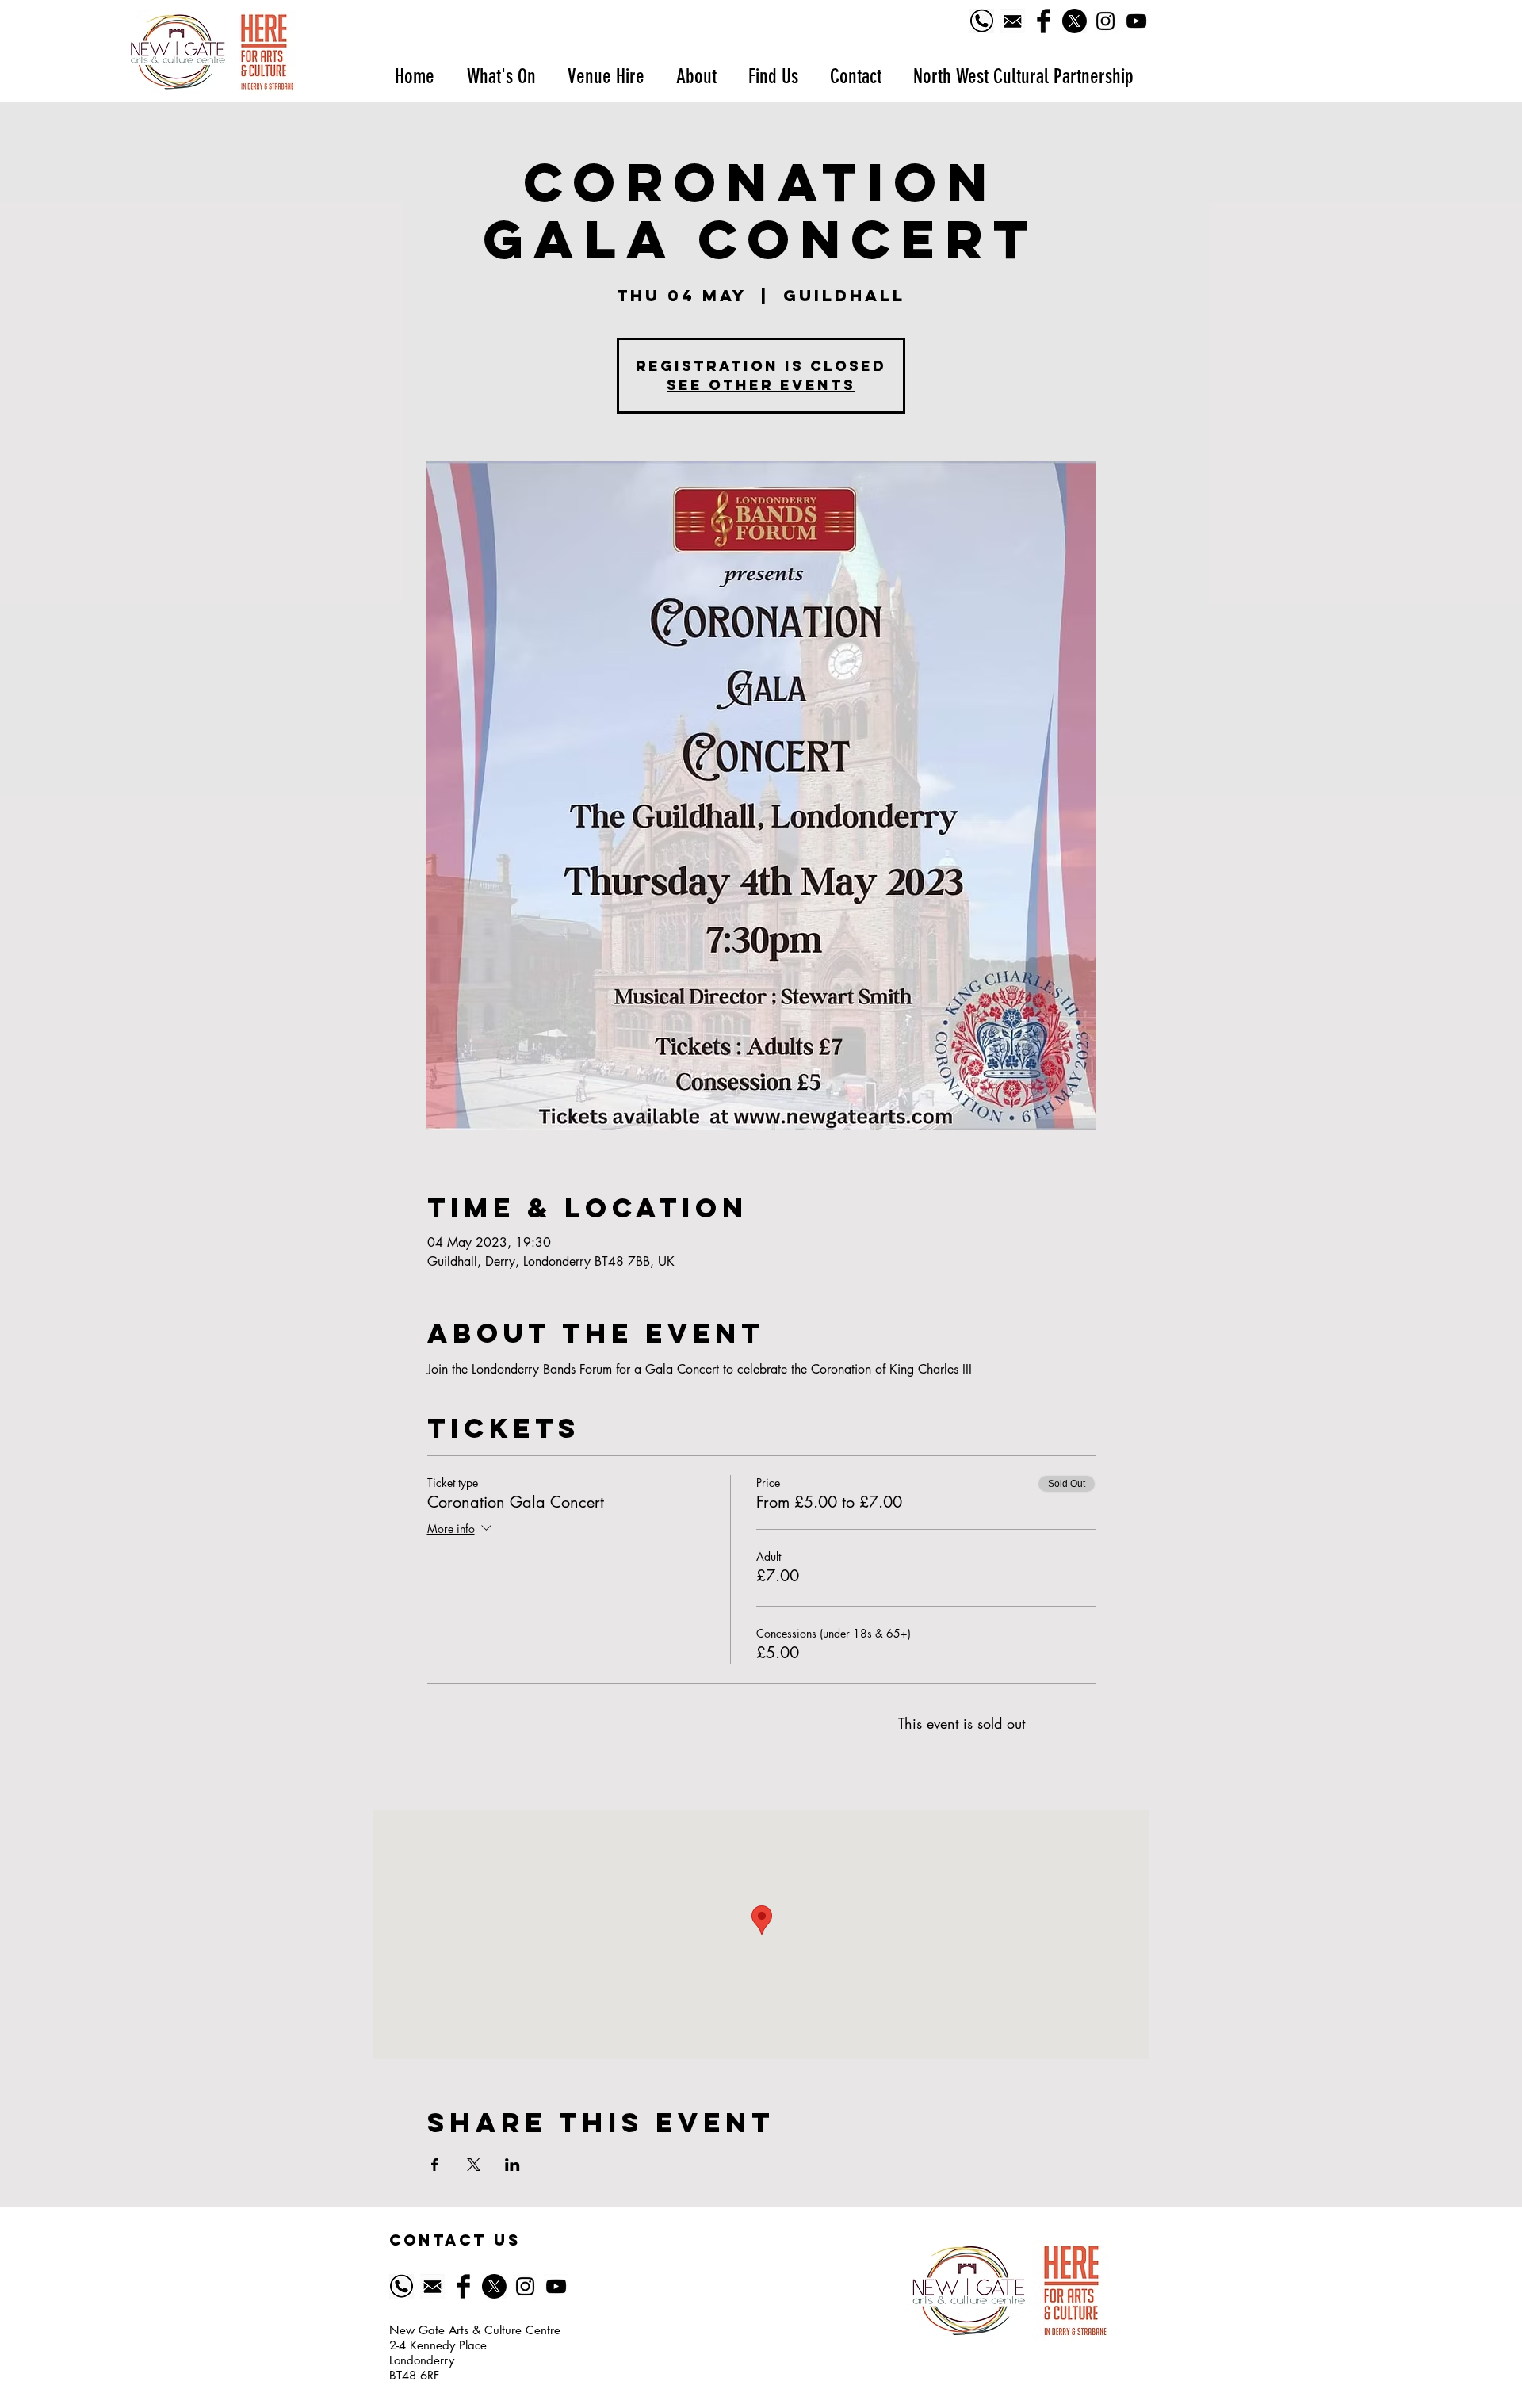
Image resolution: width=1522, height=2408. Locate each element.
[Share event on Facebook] (435, 2165)
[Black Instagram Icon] (1105, 21)
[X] (1075, 21)
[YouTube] (1136, 21)
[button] (501, 76)
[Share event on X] (474, 2165)
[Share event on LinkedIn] (512, 2165)
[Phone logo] (982, 21)
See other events (761, 385)
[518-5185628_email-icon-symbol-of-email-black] (1013, 21)
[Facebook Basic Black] (1044, 21)
